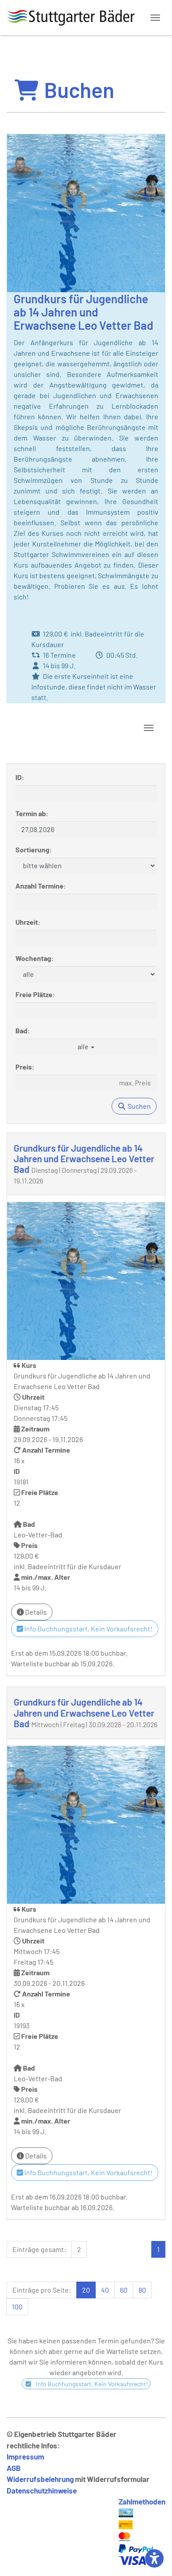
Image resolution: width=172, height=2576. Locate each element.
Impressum (25, 2456)
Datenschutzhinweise (42, 2490)
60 (124, 2290)
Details (35, 1612)
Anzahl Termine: (41, 886)
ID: (20, 777)
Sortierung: (34, 849)
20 (86, 2290)
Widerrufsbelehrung (40, 2479)
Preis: (25, 1067)
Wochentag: (35, 958)
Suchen (138, 1106)
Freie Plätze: (35, 994)
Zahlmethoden (142, 2501)
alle (84, 1046)
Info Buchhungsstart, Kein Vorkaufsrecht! (88, 1629)
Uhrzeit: (28, 922)
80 (142, 2290)
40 (105, 2290)
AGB (14, 2468)
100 (17, 2307)
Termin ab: (32, 813)
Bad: (23, 1030)
